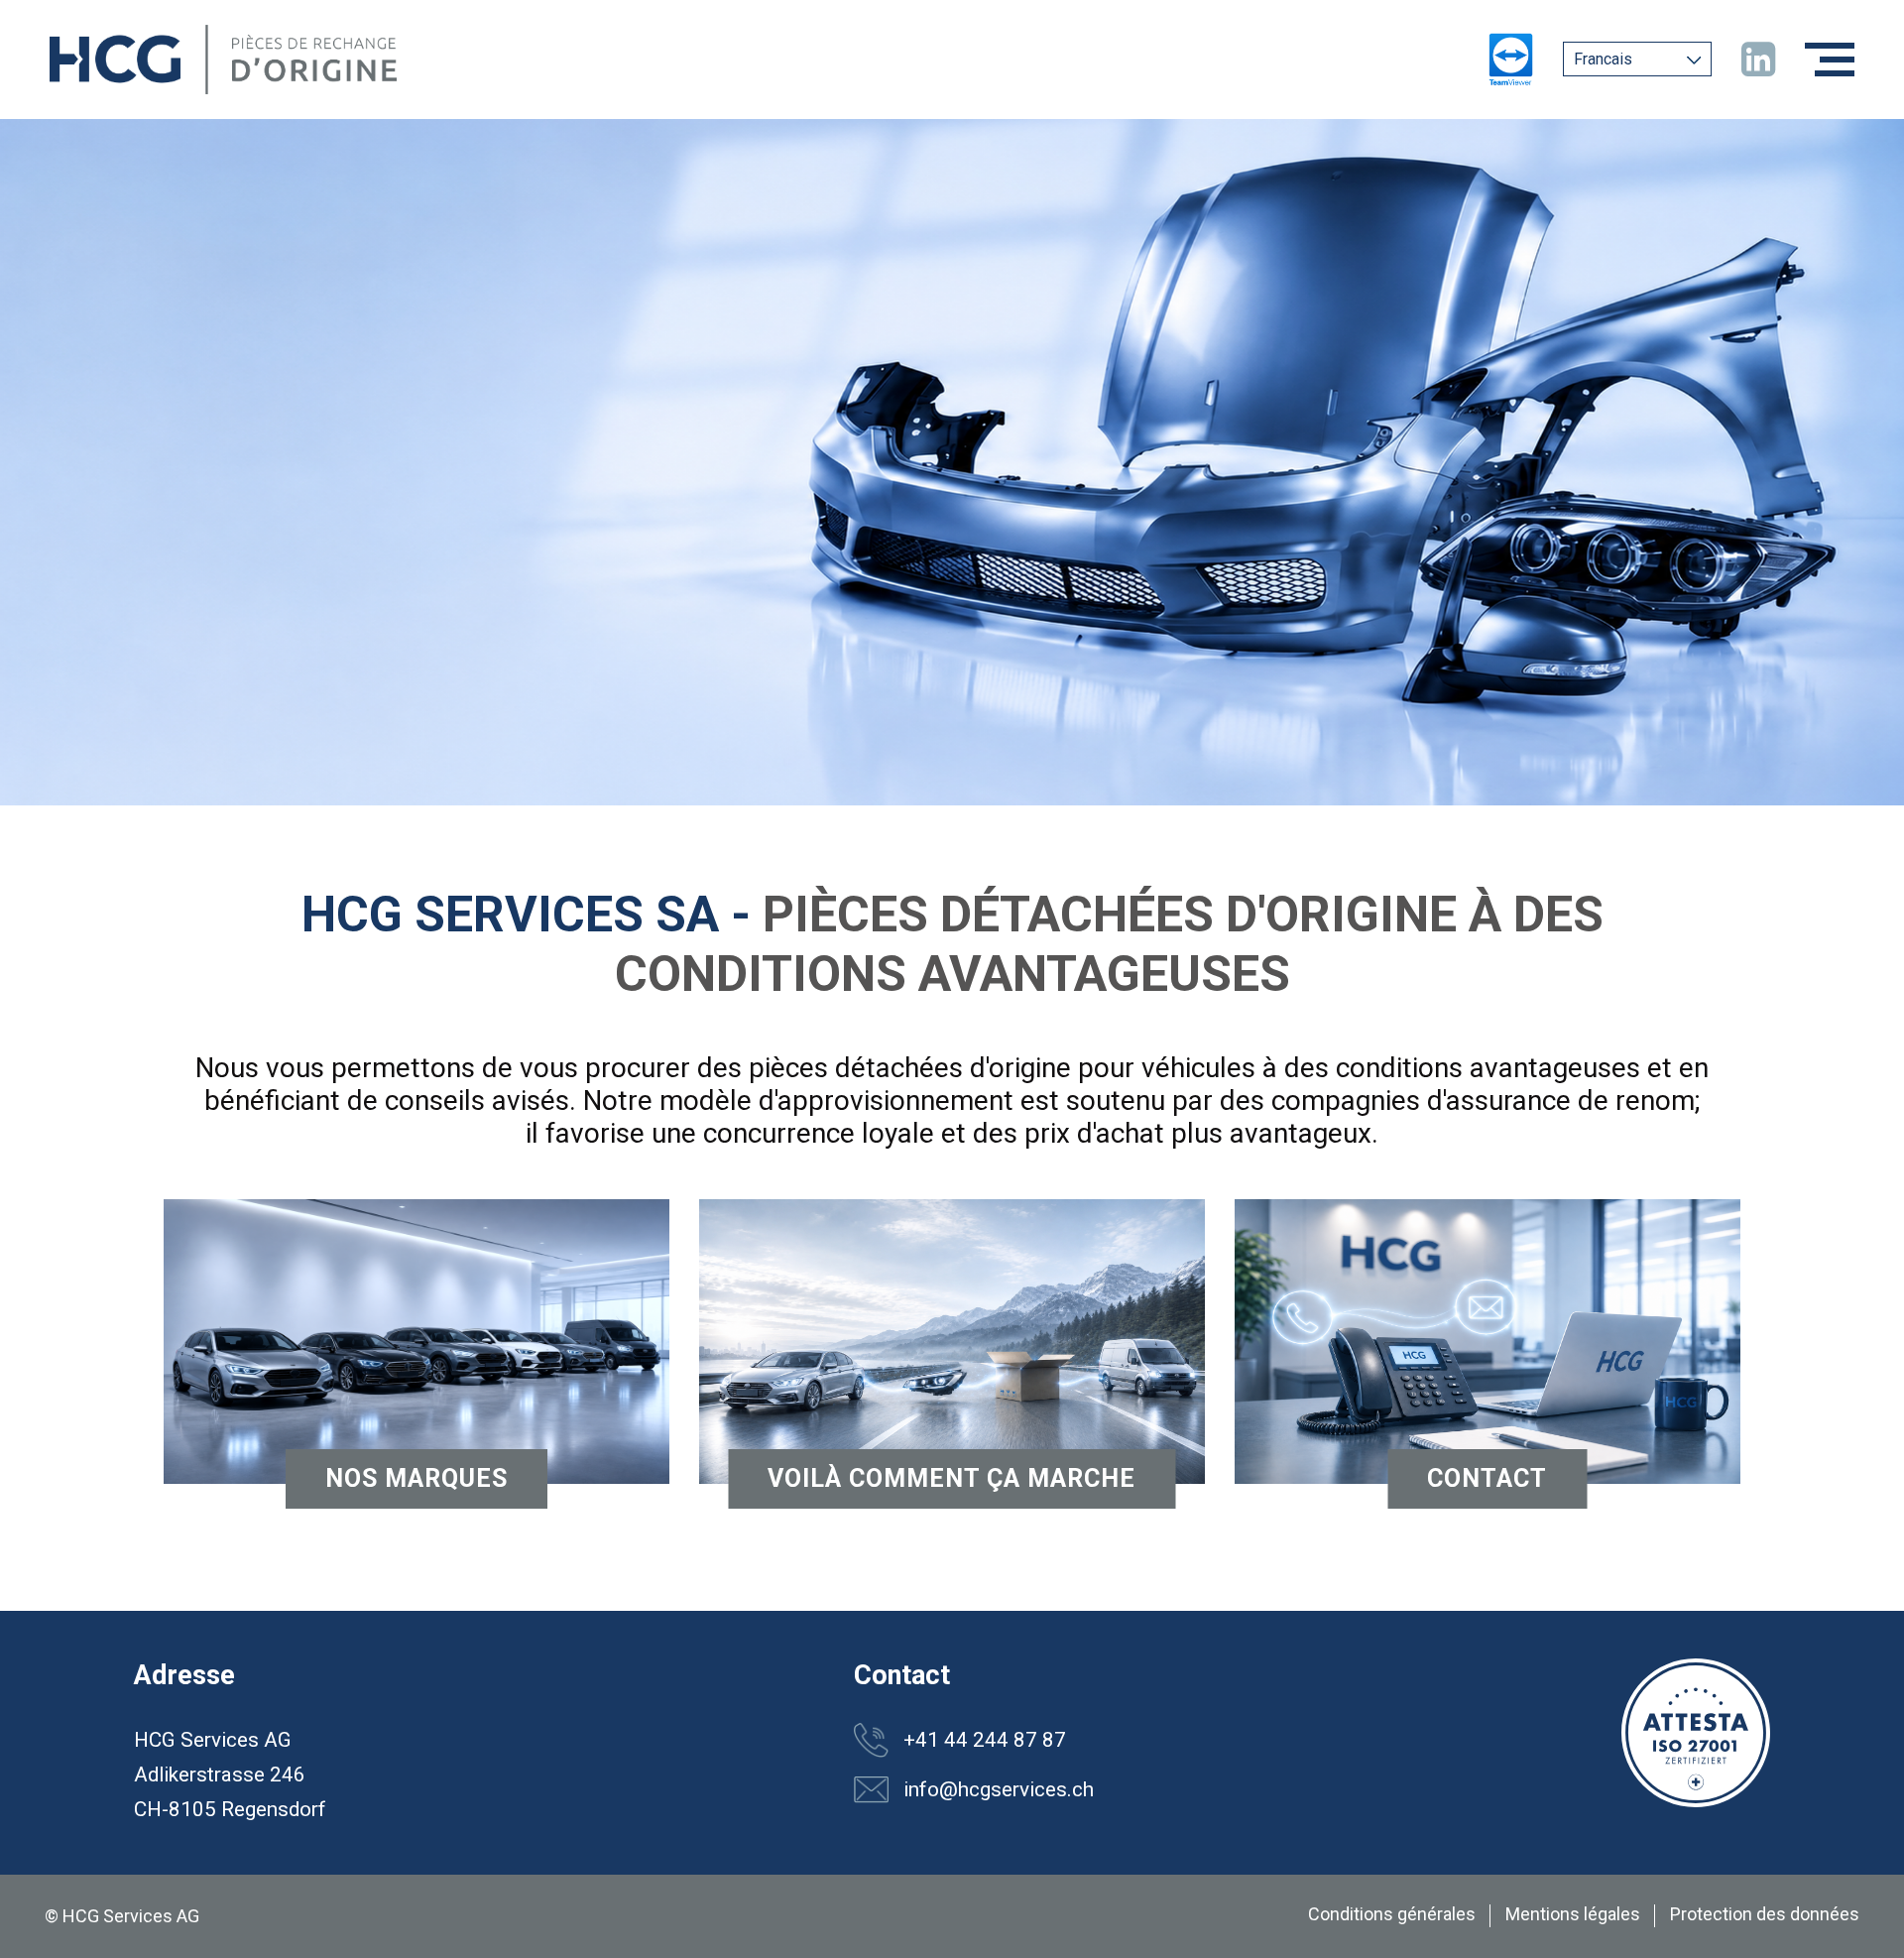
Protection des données (1765, 1914)
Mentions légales (1573, 1914)
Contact (1487, 1478)
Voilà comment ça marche (952, 1478)
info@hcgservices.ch (999, 1789)
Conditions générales (1392, 1914)
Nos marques (416, 1478)
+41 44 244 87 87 (985, 1740)
